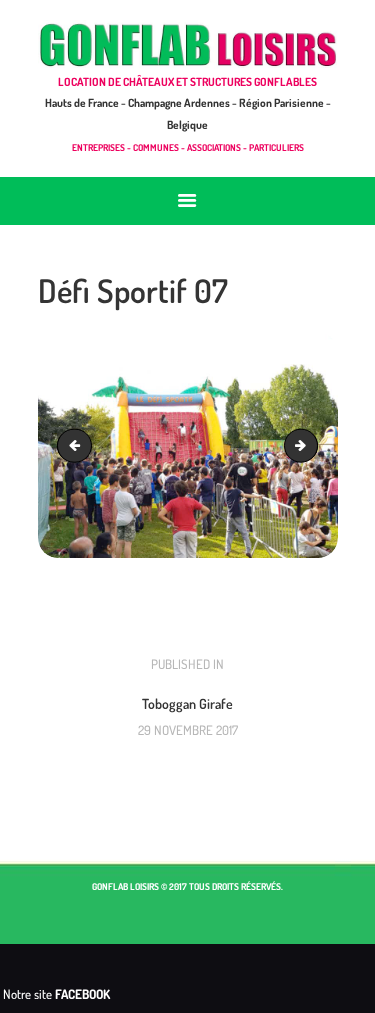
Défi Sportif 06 (78, 445)
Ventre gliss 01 (311, 445)
